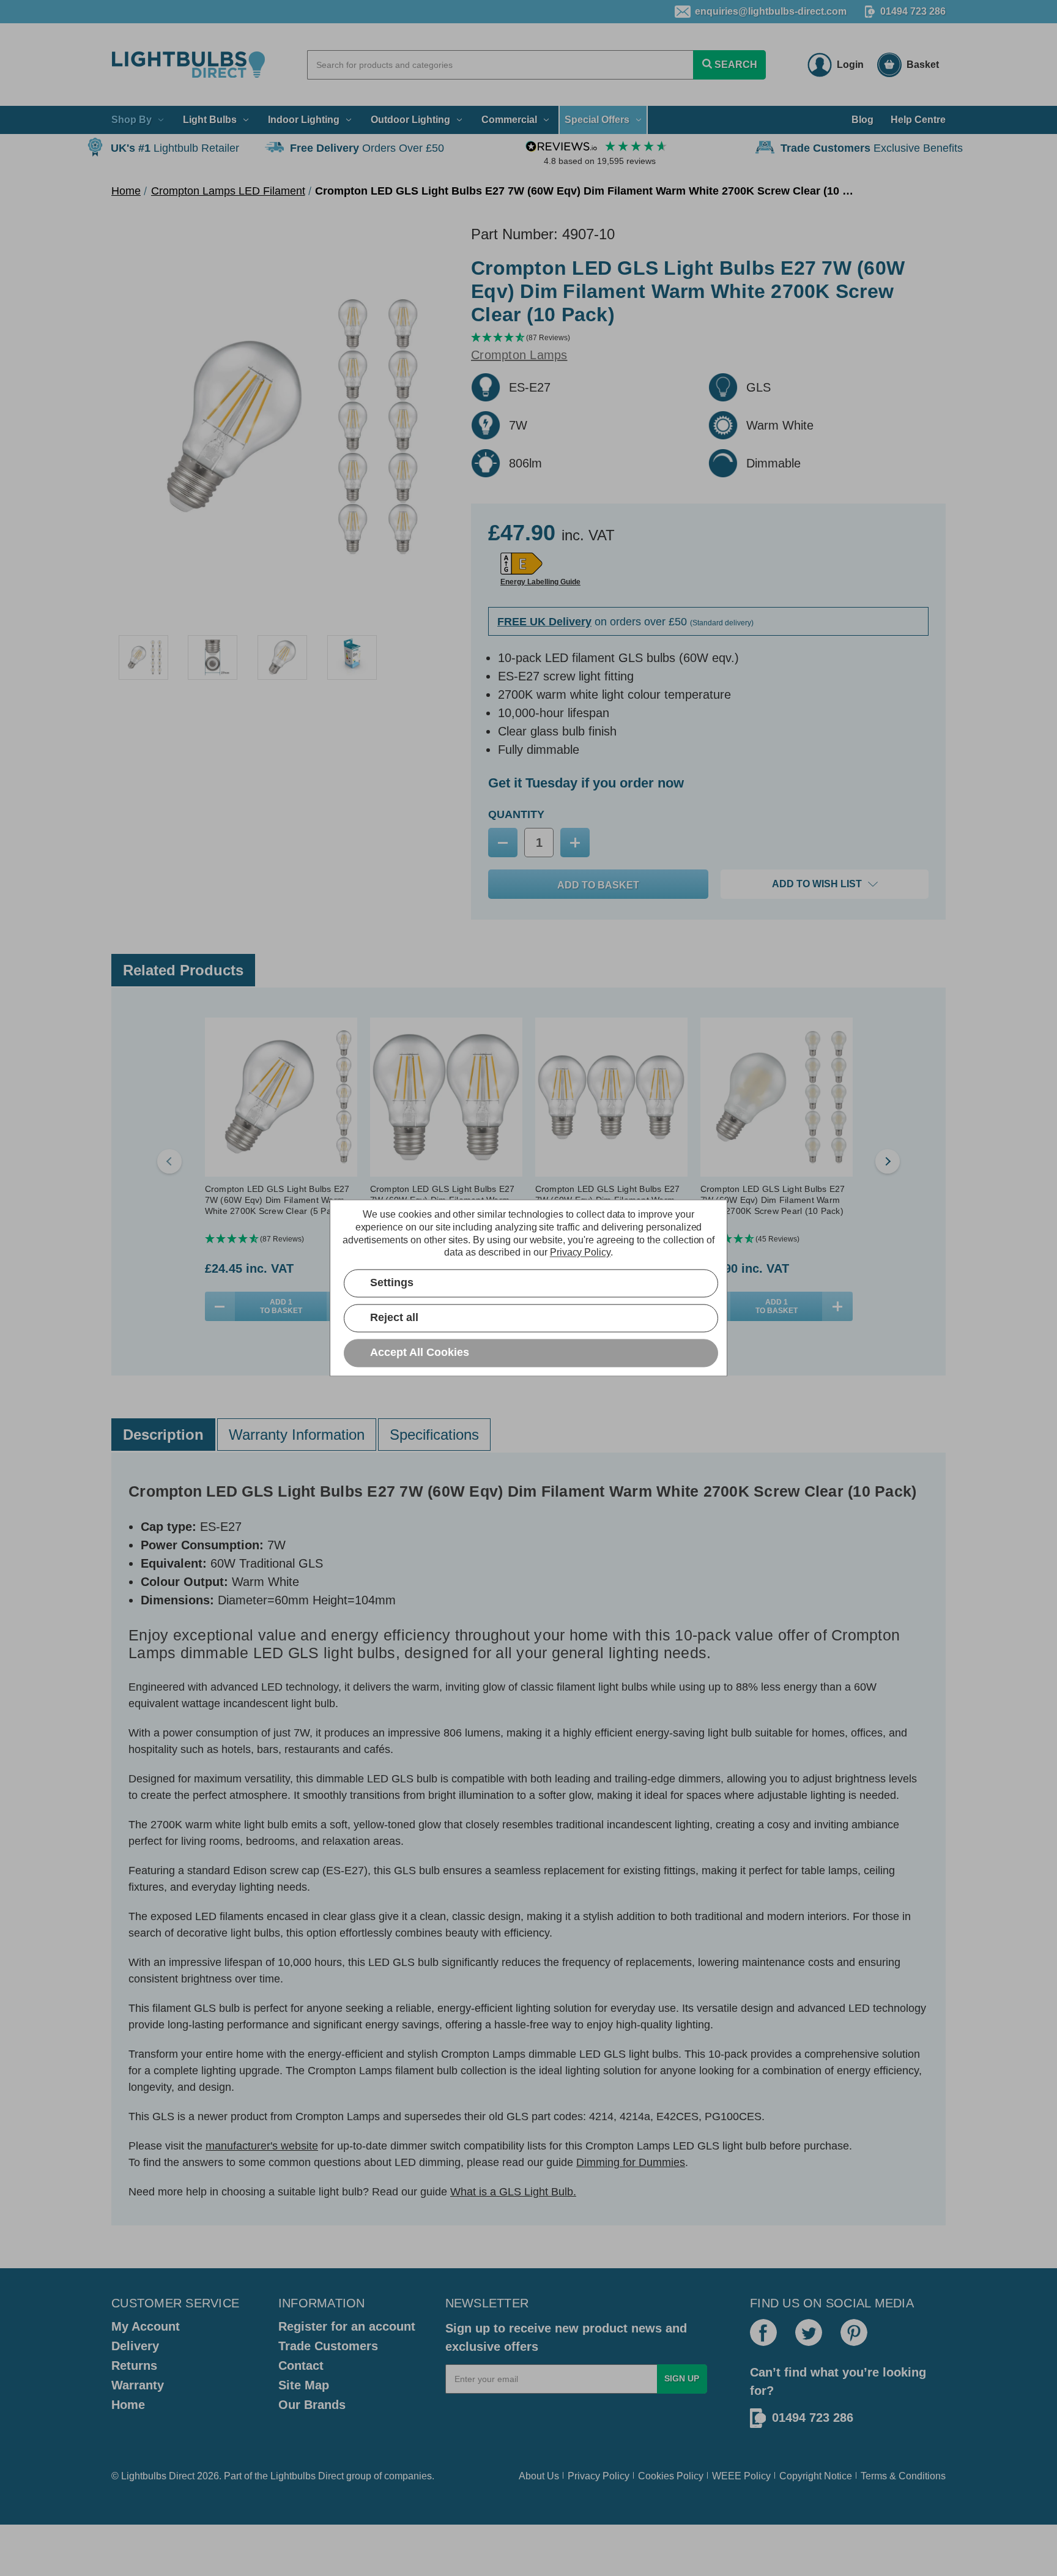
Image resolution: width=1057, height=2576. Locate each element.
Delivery (135, 2346)
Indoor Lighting (304, 120)
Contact (301, 2366)
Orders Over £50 (367, 148)
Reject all (394, 1318)
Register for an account (347, 2326)
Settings (392, 1283)
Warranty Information (297, 1435)
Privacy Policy (599, 2476)
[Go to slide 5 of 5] (169, 1161)
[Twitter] (809, 2332)
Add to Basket (281, 1306)
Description (163, 1435)
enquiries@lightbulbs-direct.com (771, 11)
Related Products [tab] (183, 970)
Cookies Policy (671, 2476)
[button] (708, 338)
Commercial (509, 120)
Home (128, 2405)
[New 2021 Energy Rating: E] (521, 564)
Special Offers (597, 120)
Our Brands (312, 2405)
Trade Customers (328, 2346)
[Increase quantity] (837, 1306)
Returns (134, 2366)
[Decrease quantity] (220, 1306)
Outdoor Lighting (410, 120)
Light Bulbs (210, 120)
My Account (146, 2326)
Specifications (434, 1435)
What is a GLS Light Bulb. (513, 2192)
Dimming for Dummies (631, 2162)
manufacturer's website (262, 2146)
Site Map (304, 2385)
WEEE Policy (741, 2476)
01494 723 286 (913, 11)
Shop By (132, 120)
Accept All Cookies (420, 1353)
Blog (862, 120)
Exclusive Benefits (872, 148)
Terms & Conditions (903, 2476)
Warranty (138, 2385)
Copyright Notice (816, 2476)
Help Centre (918, 120)
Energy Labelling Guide (540, 582)
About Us (539, 2476)
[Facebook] (763, 2332)
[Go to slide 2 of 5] (888, 1161)
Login (850, 65)
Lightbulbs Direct (307, 2476)
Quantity (516, 814)
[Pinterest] (854, 2332)
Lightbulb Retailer (175, 148)
